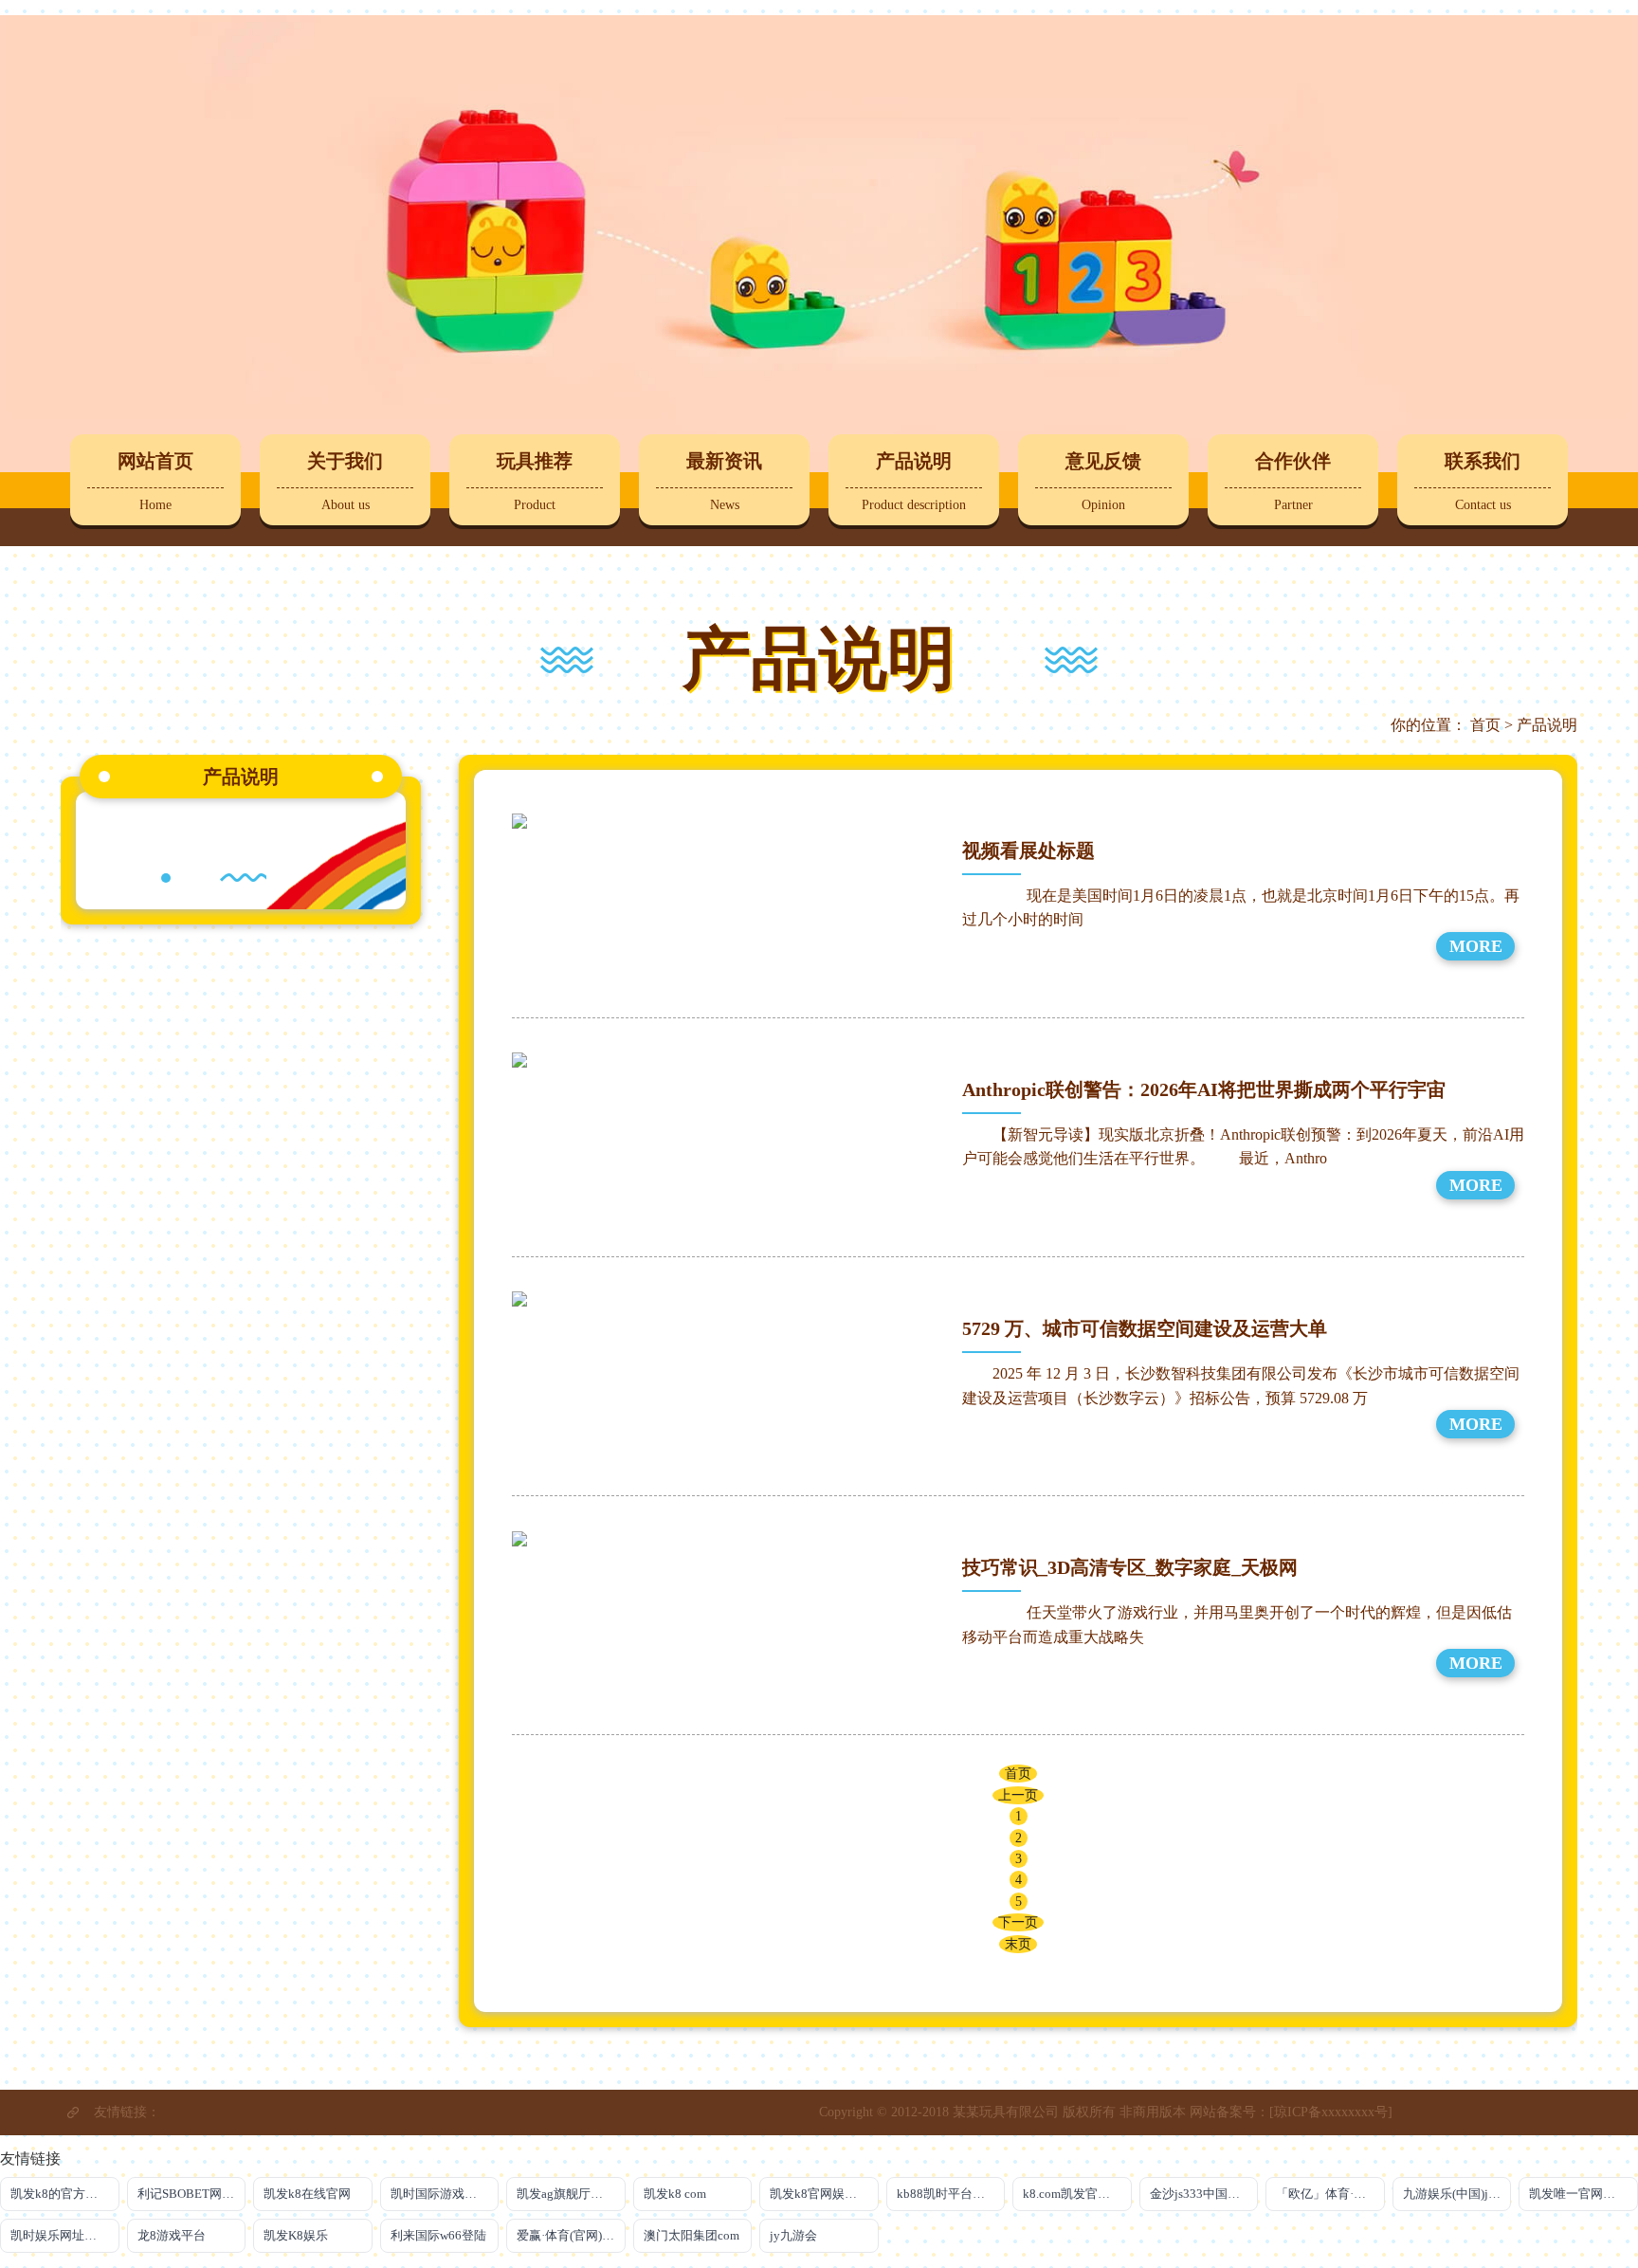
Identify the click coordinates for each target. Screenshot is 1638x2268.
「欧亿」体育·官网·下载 (1330, 2194)
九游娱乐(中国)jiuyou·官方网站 (1457, 2194)
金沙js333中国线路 (1201, 2194)
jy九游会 (793, 2235)
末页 (1018, 1944)
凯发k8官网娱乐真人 (824, 2194)
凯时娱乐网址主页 (60, 2235)
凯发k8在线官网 (307, 2194)
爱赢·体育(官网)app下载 (571, 2235)
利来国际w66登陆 (438, 2235)
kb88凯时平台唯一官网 (951, 2194)
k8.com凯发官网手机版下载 (1077, 2194)
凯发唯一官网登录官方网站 (1583, 2194)
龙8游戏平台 (172, 2235)
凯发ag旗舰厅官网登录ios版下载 (571, 2194)
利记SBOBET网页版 (192, 2194)
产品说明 (1547, 725)
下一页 (1018, 1922)
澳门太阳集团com (692, 2235)
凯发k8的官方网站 (60, 2194)
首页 (1485, 725)
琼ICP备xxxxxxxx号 (1331, 2112)
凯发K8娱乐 (296, 2235)
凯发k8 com (675, 2194)
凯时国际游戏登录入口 (445, 2194)
